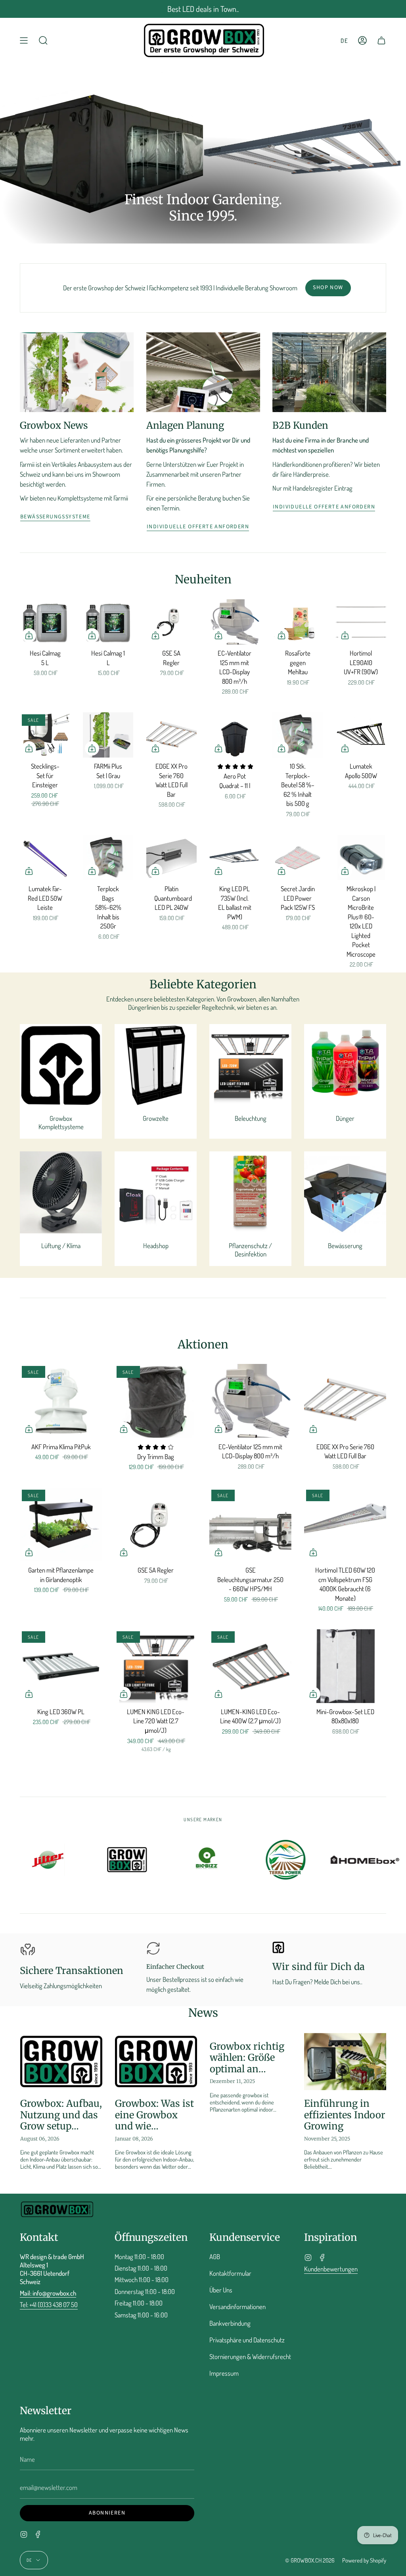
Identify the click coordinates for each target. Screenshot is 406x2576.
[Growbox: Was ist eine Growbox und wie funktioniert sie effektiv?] (156, 2062)
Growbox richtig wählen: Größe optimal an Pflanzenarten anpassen (247, 2058)
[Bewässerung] (345, 1192)
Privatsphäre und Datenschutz (247, 2340)
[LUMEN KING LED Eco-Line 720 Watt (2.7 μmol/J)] (156, 1666)
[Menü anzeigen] (24, 40)
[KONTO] (362, 40)
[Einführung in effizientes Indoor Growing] (345, 2062)
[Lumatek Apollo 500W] (361, 735)
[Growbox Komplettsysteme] (61, 1065)
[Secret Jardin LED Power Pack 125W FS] (298, 858)
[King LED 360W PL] (61, 1666)
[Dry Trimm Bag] (156, 1401)
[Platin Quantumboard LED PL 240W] (171, 858)
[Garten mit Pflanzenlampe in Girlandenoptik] (61, 1525)
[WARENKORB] (381, 40)
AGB (215, 2257)
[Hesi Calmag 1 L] (108, 622)
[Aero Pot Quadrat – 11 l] (235, 735)
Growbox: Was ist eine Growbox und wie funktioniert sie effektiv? (154, 2115)
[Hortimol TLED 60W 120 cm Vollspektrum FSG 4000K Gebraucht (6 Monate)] (345, 1525)
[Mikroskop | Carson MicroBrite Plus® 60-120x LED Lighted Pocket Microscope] (361, 858)
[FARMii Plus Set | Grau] (108, 735)
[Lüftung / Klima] (61, 1192)
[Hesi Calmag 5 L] (45, 622)
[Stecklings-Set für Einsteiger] (45, 735)
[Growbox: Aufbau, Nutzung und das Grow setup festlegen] (61, 2062)
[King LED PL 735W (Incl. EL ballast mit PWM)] (235, 858)
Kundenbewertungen (331, 2269)
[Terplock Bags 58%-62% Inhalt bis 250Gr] (108, 858)
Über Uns (221, 2290)
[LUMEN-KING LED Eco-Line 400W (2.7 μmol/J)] (250, 1666)
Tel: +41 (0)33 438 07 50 (49, 2305)
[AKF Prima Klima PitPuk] (61, 1401)
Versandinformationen (237, 2307)
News (203, 2013)
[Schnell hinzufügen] (29, 635)
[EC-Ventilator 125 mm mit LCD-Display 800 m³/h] (235, 622)
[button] (43, 40)
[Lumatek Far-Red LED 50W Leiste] (45, 858)
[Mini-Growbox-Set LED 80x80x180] (345, 1666)
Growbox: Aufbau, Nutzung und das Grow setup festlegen (61, 2115)
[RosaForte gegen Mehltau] (298, 622)
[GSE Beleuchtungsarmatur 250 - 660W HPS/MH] (250, 1525)
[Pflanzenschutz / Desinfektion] (250, 1192)
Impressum (224, 2373)
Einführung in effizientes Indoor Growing (345, 2115)
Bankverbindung (230, 2323)
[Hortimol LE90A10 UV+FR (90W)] (361, 622)
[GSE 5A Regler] (171, 622)
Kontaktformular (230, 2273)
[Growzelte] (156, 1065)
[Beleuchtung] (250, 1065)
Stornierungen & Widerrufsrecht (250, 2356)
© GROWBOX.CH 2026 (310, 2560)
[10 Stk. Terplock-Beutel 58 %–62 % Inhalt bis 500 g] (298, 735)
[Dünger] (345, 1065)
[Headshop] (156, 1192)
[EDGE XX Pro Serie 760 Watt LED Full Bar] (171, 735)
